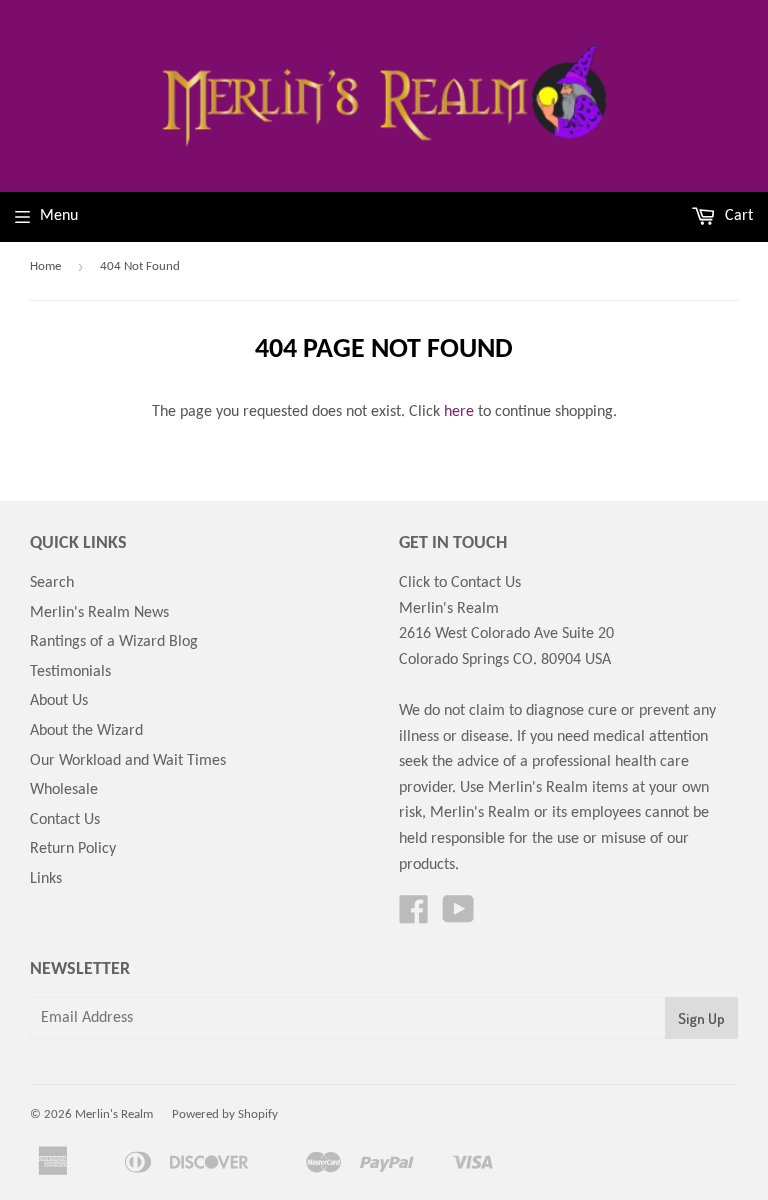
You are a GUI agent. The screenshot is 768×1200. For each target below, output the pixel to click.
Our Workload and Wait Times (128, 761)
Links (46, 879)
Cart (737, 216)
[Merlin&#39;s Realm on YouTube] (458, 917)
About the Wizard (86, 731)
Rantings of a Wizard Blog (114, 642)
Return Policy (73, 849)
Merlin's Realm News (99, 613)
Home (45, 266)
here (459, 412)
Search (52, 583)
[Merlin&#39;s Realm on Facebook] (414, 917)
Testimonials (70, 672)
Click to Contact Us (460, 583)
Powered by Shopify (225, 1114)
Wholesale (64, 790)
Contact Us (65, 820)
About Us (59, 701)
